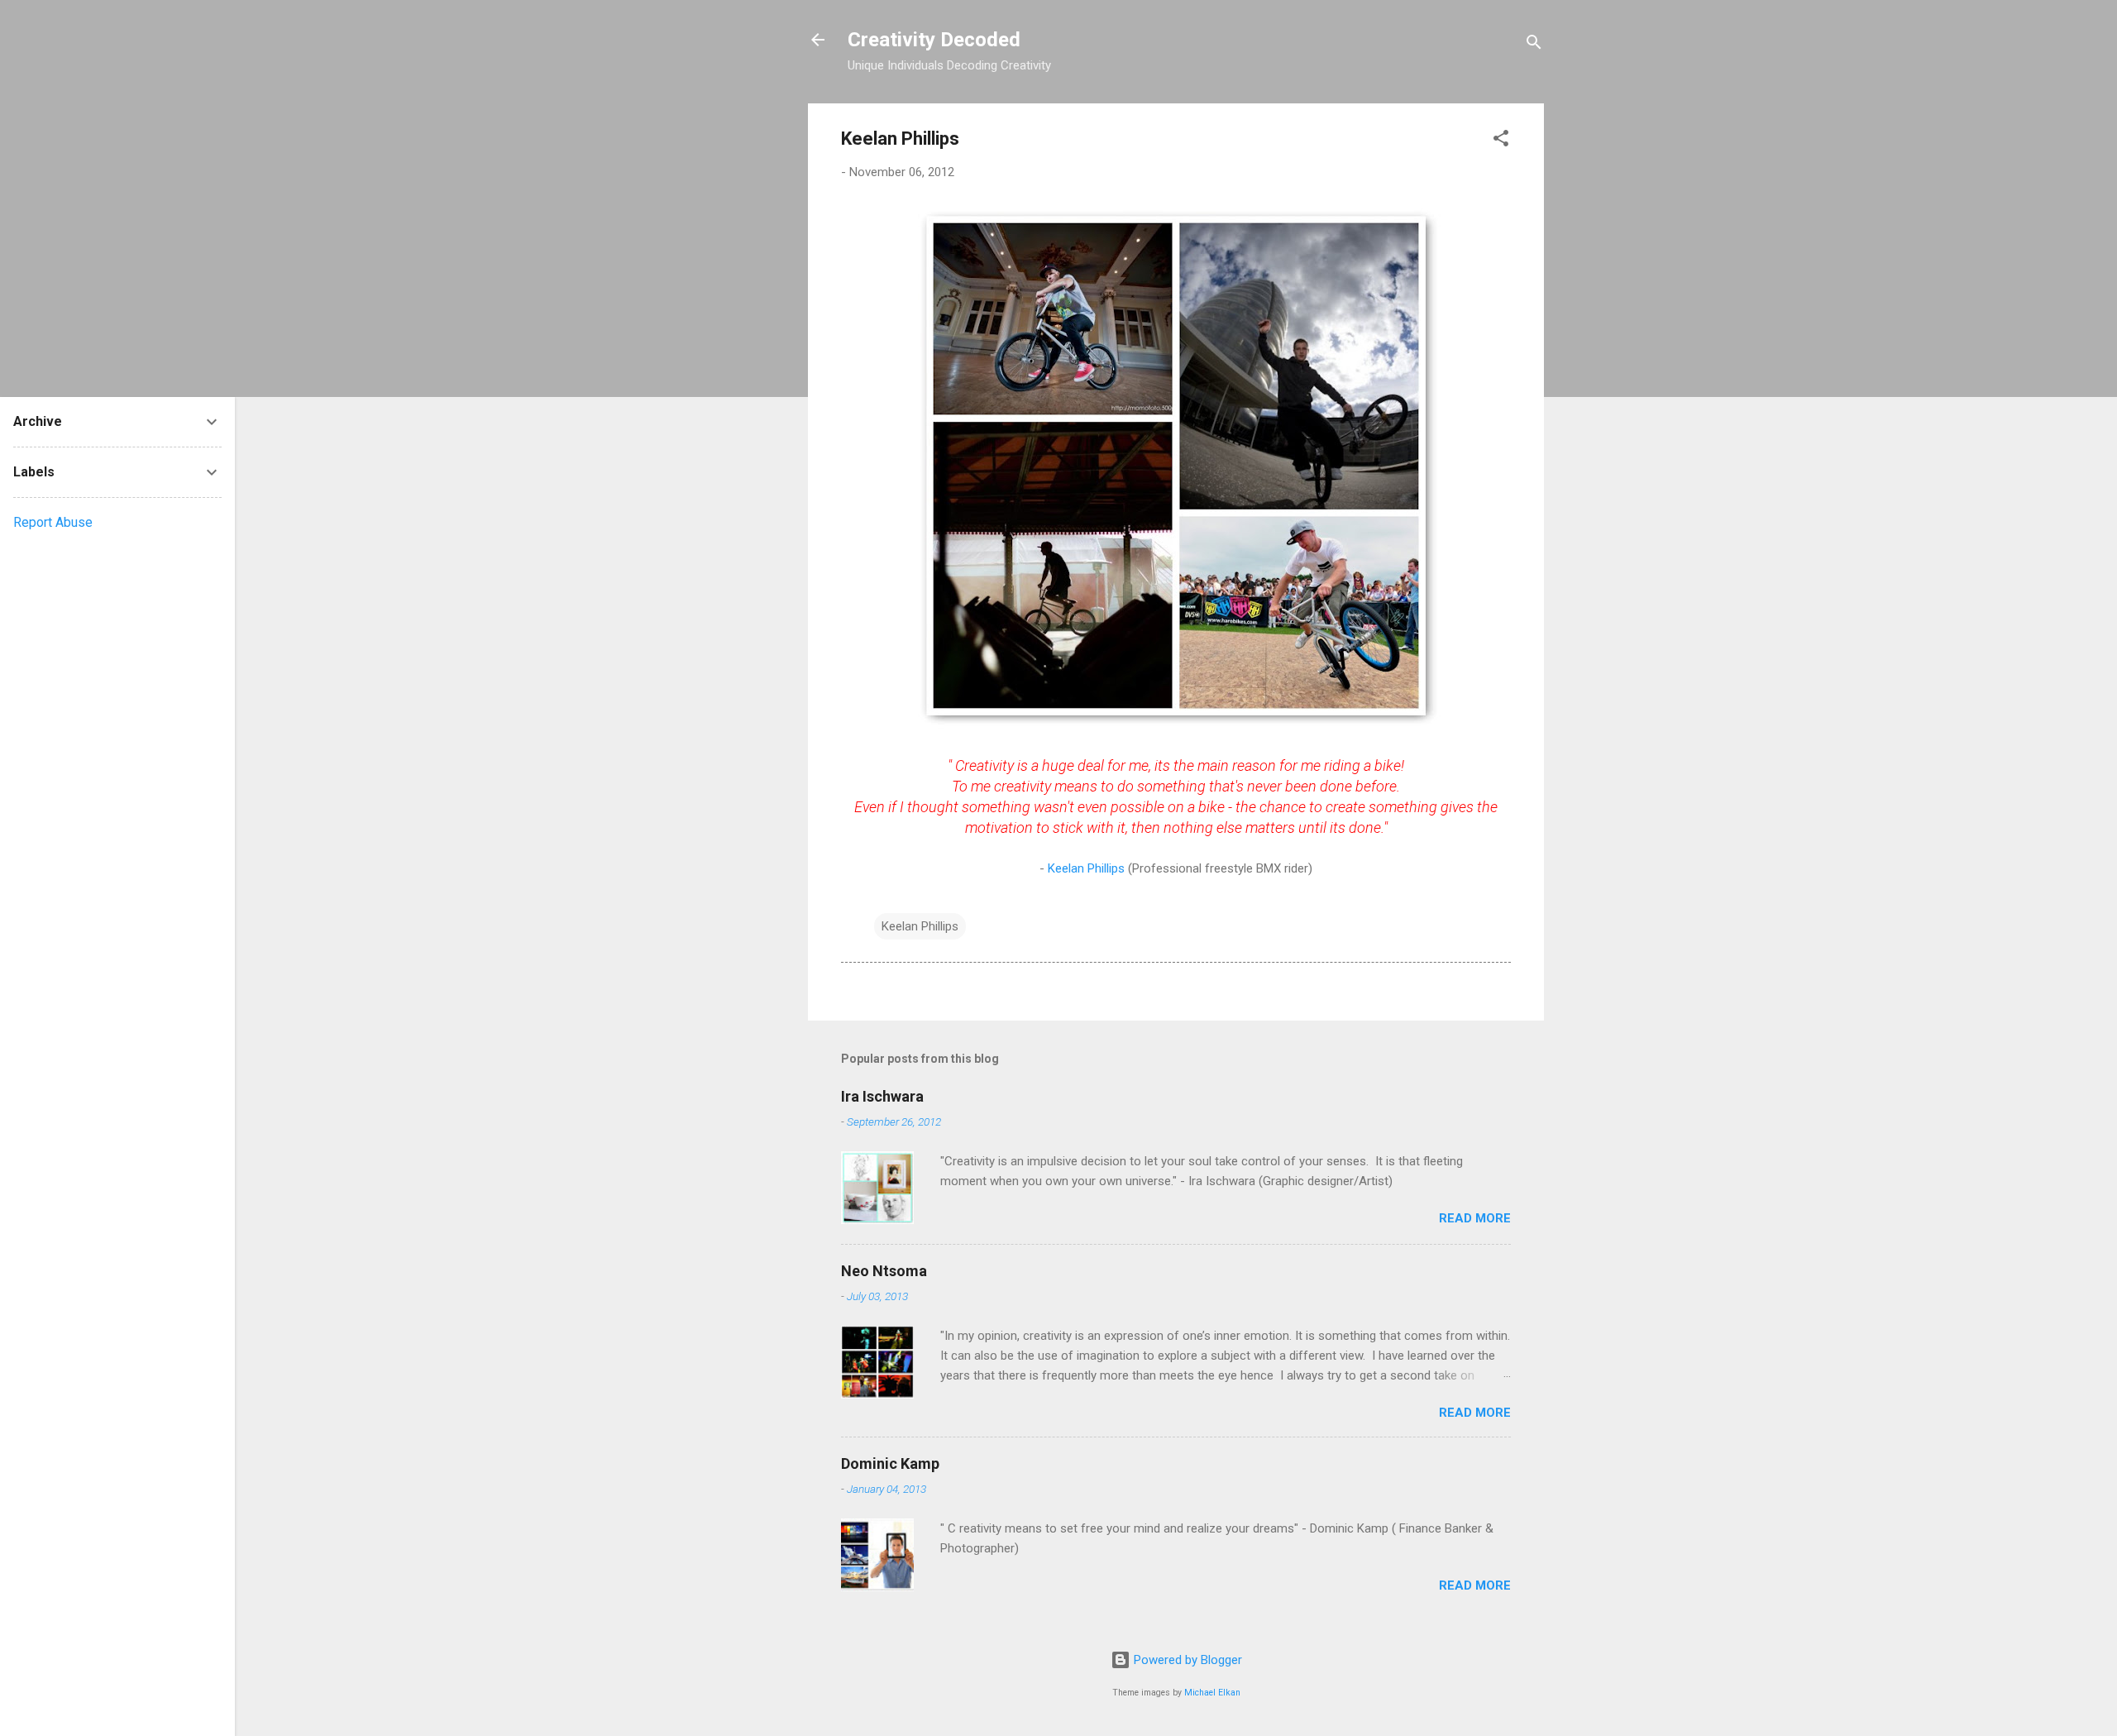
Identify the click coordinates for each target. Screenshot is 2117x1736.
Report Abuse (53, 522)
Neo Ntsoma (884, 1271)
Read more (1475, 1218)
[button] (1501, 141)
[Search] (1534, 45)
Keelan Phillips (1088, 868)
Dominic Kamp (890, 1463)
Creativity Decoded (934, 40)
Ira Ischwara (882, 1096)
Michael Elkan (1212, 1693)
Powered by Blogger (1186, 1660)
